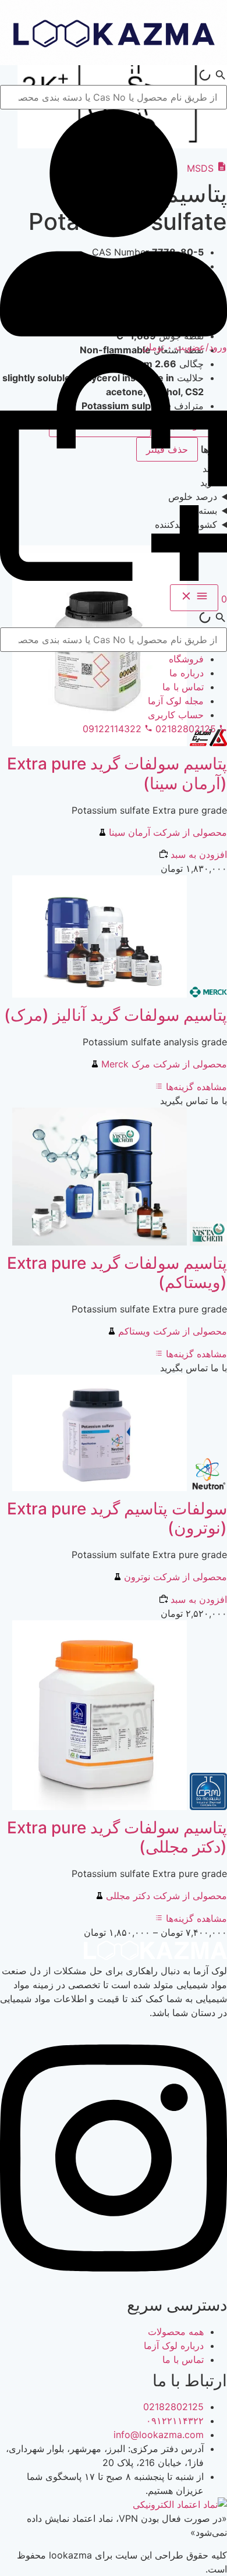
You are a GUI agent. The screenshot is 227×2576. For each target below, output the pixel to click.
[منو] (194, 598)
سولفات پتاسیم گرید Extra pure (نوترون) (117, 1518)
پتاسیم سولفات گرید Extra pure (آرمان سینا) (117, 773)
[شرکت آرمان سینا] (207, 743)
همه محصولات (176, 2332)
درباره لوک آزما (174, 2346)
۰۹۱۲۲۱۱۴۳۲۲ (175, 2421)
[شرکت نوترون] (207, 1488)
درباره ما (187, 673)
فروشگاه (186, 659)
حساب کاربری (176, 715)
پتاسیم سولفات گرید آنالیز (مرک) (116, 1015)
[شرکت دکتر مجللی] (207, 1807)
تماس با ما (183, 687)
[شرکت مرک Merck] (207, 994)
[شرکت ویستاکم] (207, 1242)
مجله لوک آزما (176, 701)
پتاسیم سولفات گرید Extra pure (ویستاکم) (117, 1273)
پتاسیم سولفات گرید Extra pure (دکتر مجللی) (117, 1837)
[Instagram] (114, 2284)
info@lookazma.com (159, 2435)
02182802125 (173, 2407)
